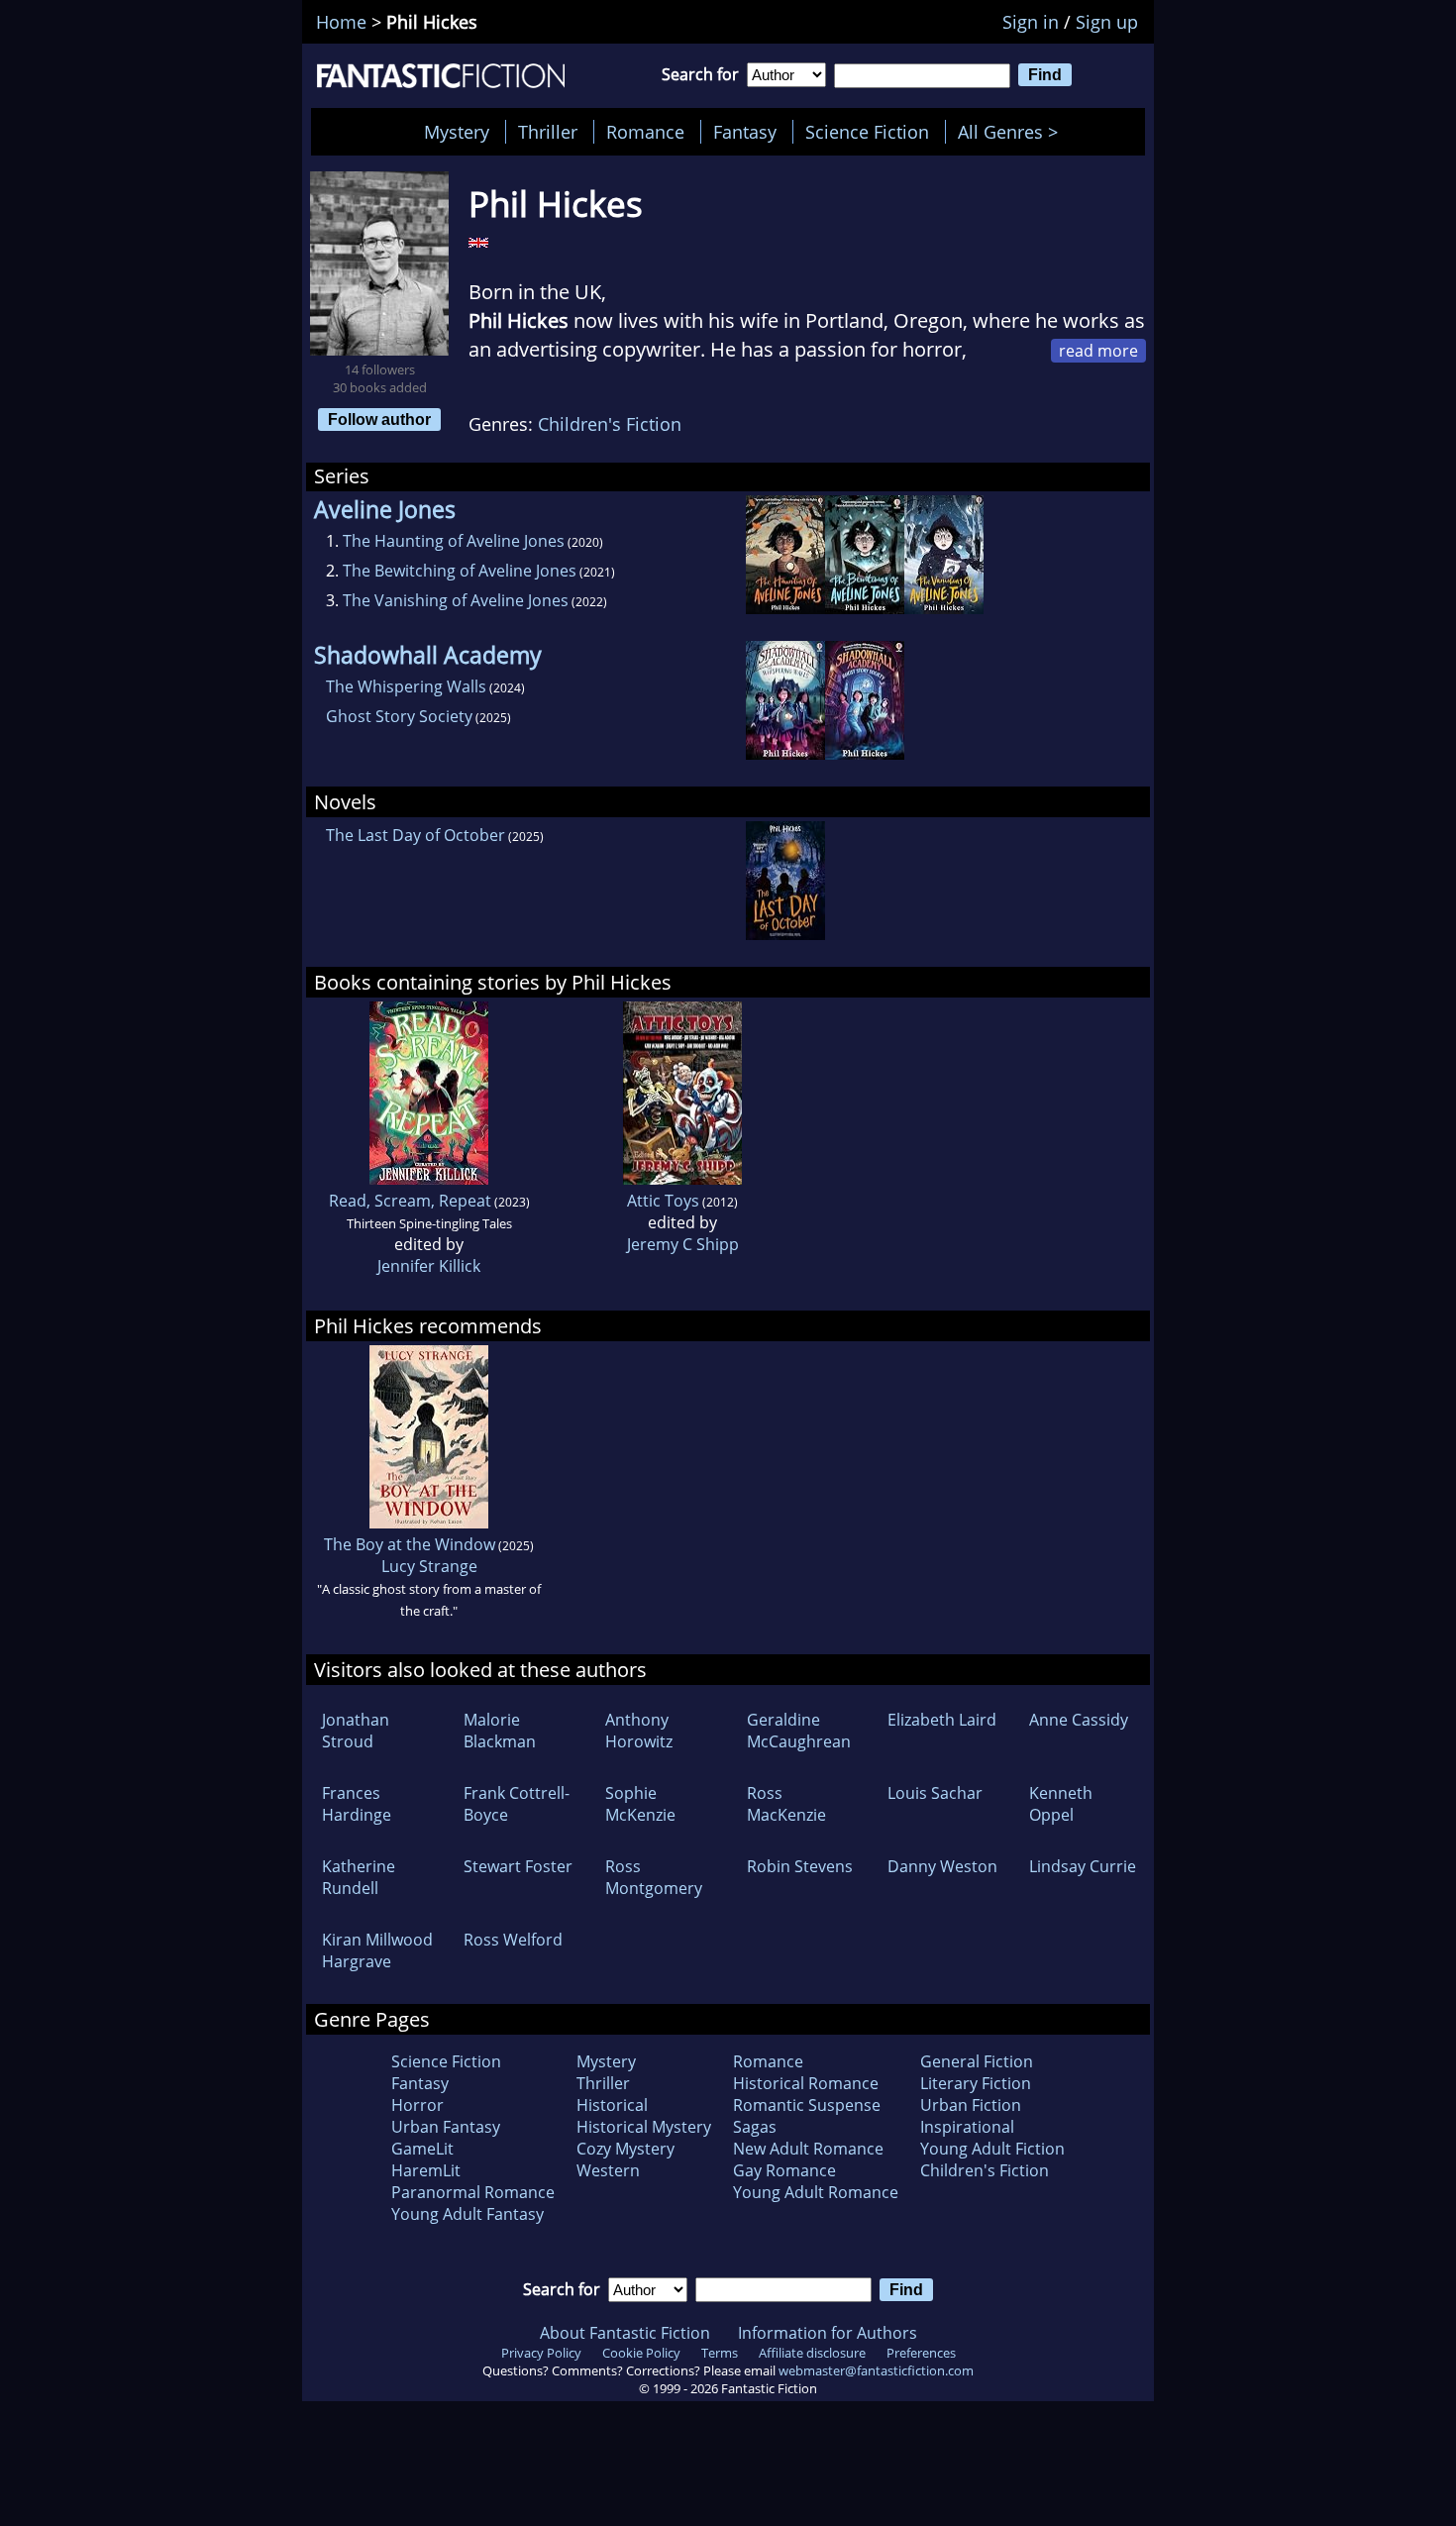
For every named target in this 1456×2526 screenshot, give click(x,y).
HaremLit (426, 2170)
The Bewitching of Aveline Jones (460, 571)
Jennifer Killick (429, 1266)
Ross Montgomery (654, 1877)
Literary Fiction (976, 2083)
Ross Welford (513, 1940)
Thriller (548, 132)
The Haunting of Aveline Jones (454, 541)
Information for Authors (828, 2333)
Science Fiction (867, 132)
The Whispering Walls (406, 686)
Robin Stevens (800, 1866)
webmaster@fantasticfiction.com (876, 2370)
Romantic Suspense (807, 2105)
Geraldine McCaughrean (799, 1731)
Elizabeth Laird (942, 1720)
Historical (612, 2105)
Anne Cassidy (1079, 1720)
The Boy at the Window (410, 1544)
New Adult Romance (808, 2149)
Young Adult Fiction (992, 2149)
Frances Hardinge (357, 1804)
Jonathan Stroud (356, 1731)
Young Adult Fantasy (468, 2214)
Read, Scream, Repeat (410, 1201)
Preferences (921, 2353)
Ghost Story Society (399, 716)
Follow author (379, 419)
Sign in (1031, 22)
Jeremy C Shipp (683, 1244)
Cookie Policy (641, 2353)
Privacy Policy (541, 2353)
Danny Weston (942, 1866)
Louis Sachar (935, 1793)
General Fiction (977, 2061)
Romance (645, 132)
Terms (720, 2353)
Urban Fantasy (446, 2127)
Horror (417, 2105)
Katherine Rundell (359, 1877)
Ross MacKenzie (786, 1804)
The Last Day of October (416, 835)
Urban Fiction (971, 2105)
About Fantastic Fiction (625, 2333)
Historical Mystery (644, 2127)
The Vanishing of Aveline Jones (456, 600)
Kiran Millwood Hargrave (377, 1950)
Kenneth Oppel (1061, 1804)
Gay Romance (784, 2170)
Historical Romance (806, 2083)
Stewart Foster (518, 1866)
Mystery (457, 132)
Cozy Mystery (625, 2149)
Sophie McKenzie (640, 1804)
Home (341, 22)
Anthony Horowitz (639, 1731)
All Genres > (1013, 132)
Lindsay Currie (1083, 1866)
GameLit (422, 2149)
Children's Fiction (610, 424)
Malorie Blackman (500, 1731)
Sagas (755, 2127)
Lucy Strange (429, 1566)
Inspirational (967, 2127)
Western (608, 2170)
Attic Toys (663, 1201)
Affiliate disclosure (812, 2353)
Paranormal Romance (473, 2192)
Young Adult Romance (816, 2192)
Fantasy (745, 132)
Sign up (1107, 22)
